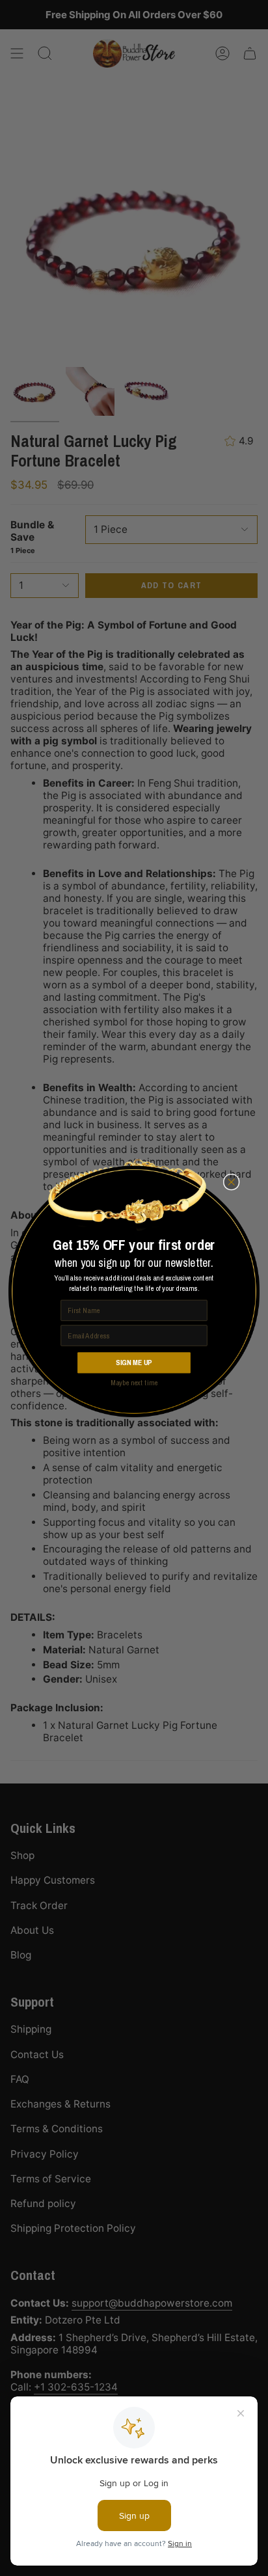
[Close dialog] (231, 1182)
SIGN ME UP (134, 1363)
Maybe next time (134, 1383)
